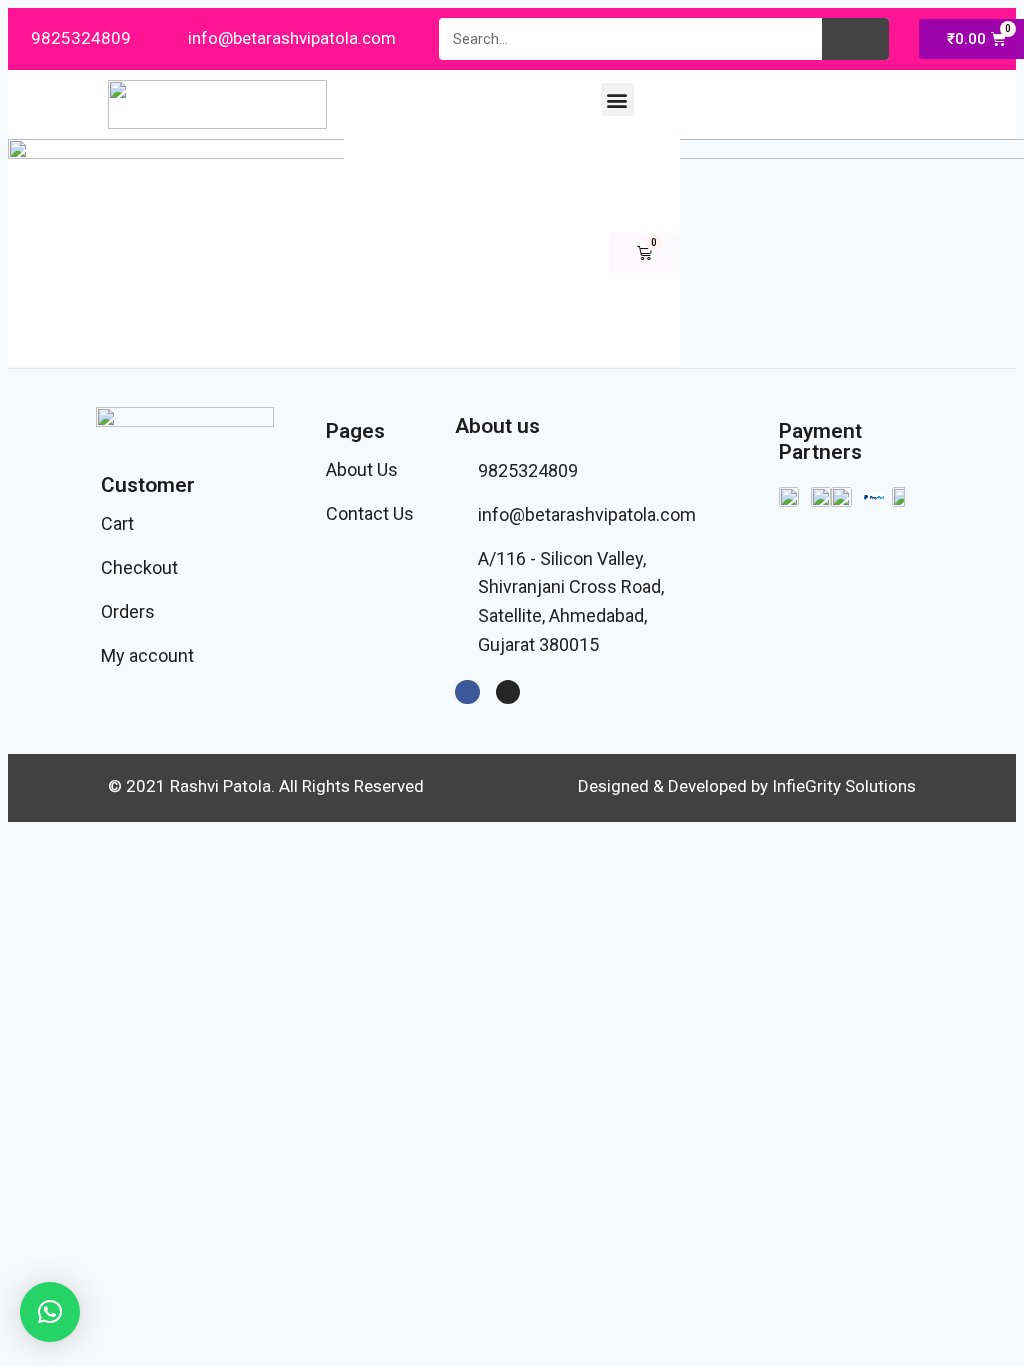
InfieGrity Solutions (844, 786)
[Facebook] (467, 692)
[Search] (855, 39)
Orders (128, 611)
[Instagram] (508, 692)
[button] (617, 99)
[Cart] (644, 253)
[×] (50, 1312)
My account (147, 655)
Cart (117, 523)
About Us (362, 469)
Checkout (139, 567)
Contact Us (370, 513)
